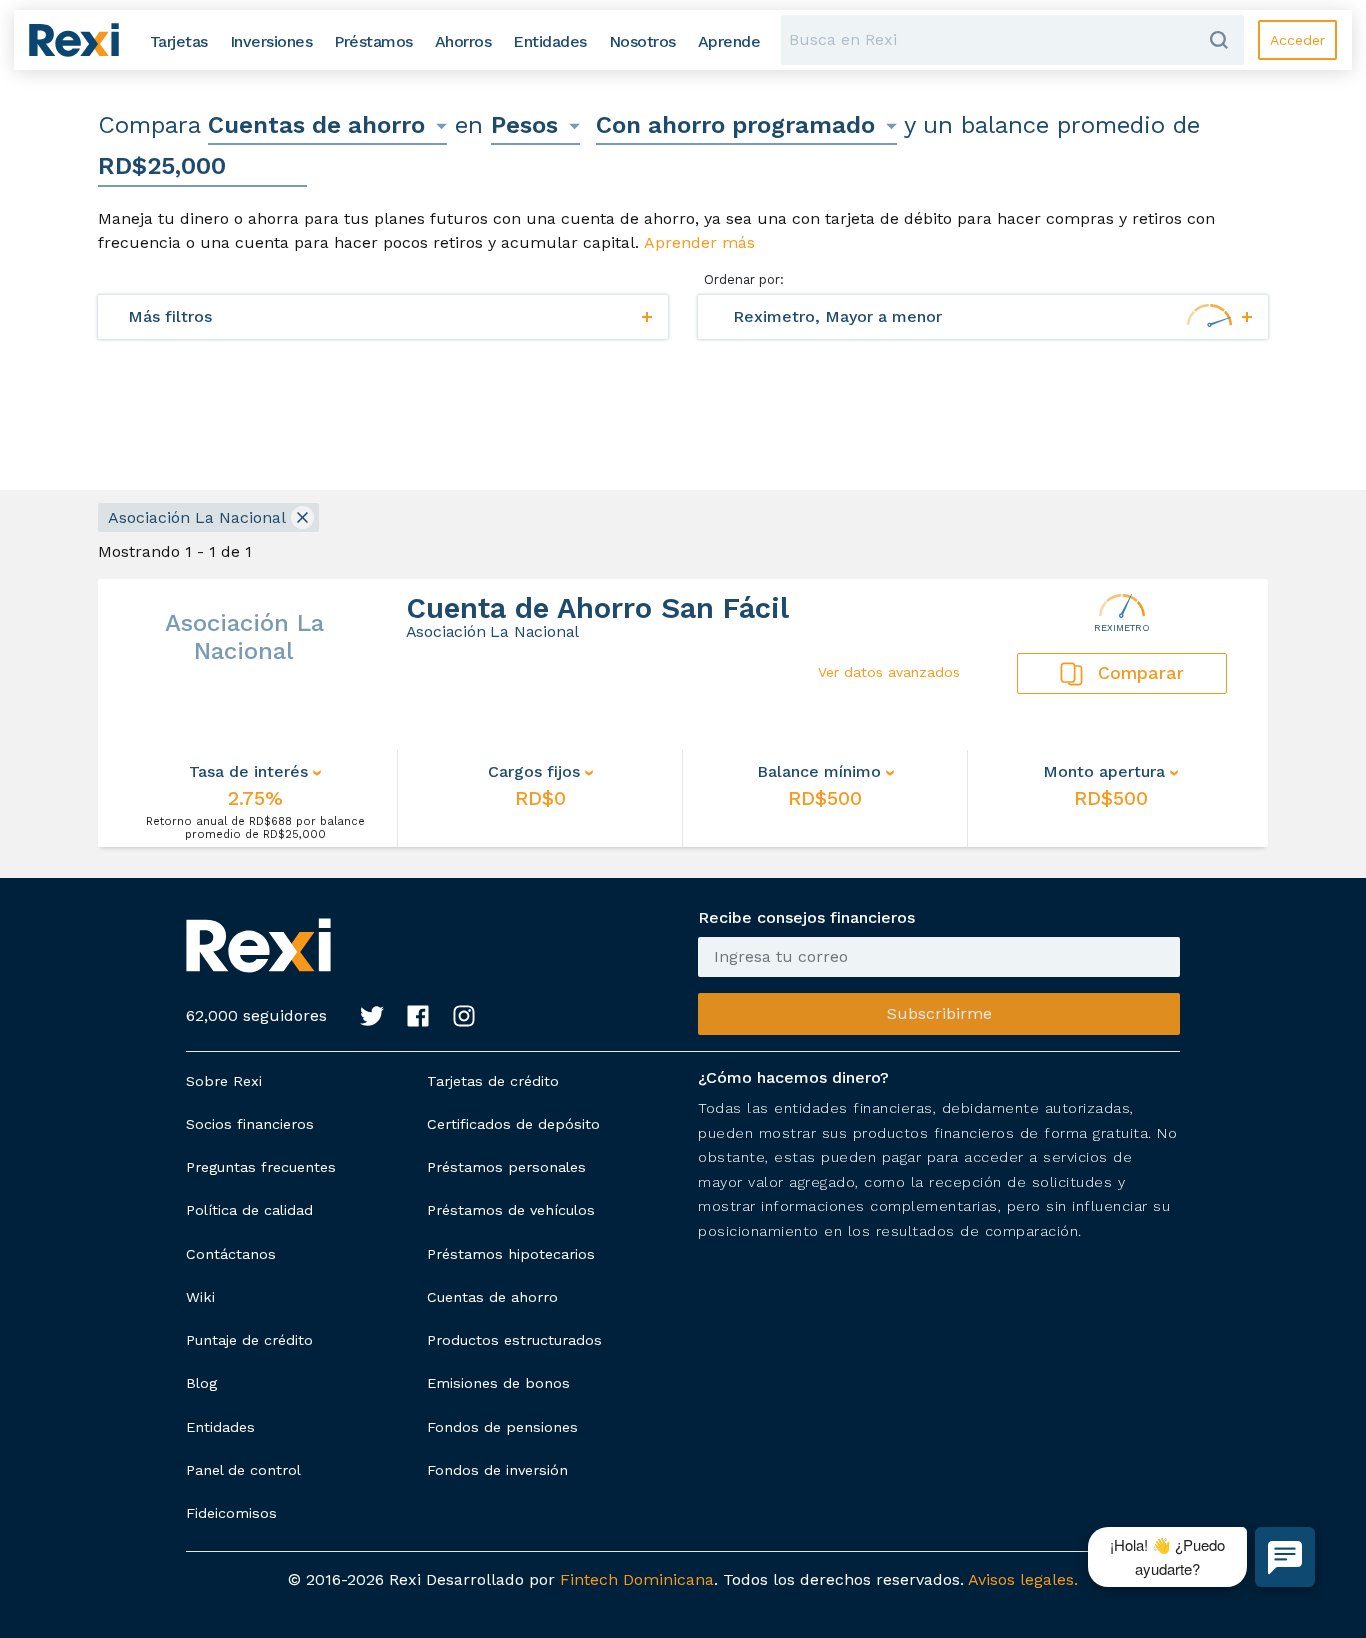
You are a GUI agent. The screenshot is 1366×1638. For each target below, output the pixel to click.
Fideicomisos (231, 1513)
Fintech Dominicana (637, 1579)
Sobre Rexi (224, 1081)
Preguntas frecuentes (261, 1167)
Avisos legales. (1023, 1579)
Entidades (220, 1427)
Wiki (200, 1297)
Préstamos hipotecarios (511, 1254)
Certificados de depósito (513, 1124)
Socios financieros (250, 1124)
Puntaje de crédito (249, 1340)
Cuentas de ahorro (492, 1297)
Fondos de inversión (497, 1470)
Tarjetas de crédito (493, 1081)
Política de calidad (249, 1210)
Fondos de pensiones (502, 1427)
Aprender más (699, 242)
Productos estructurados (514, 1340)
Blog (201, 1383)
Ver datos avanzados (889, 672)
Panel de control (243, 1470)
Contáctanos (231, 1254)
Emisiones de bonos (498, 1383)
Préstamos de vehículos (511, 1210)
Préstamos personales (506, 1167)
